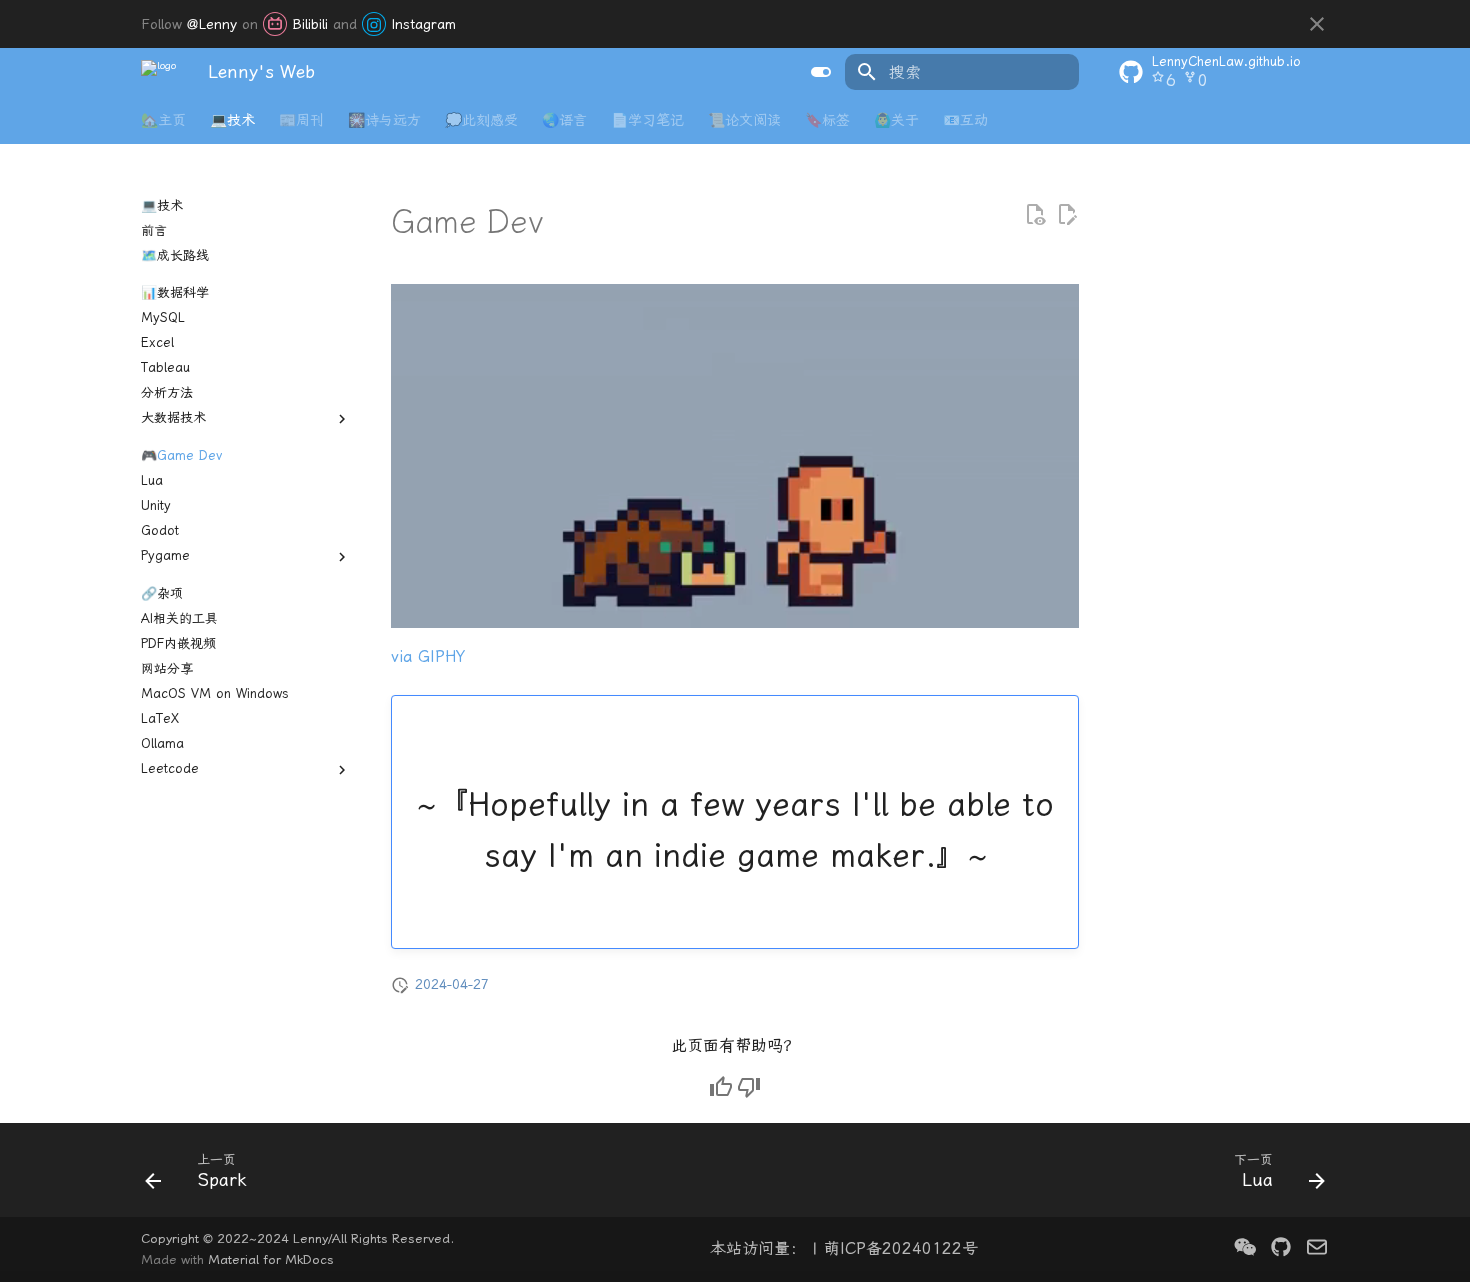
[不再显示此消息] (1317, 24)
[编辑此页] (1067, 215)
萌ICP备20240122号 (901, 1248)
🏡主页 (163, 120)
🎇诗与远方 (384, 120)
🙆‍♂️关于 (896, 120)
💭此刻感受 (481, 120)
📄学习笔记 (647, 120)
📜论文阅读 (744, 120)
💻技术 (232, 120)
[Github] (1281, 1249)
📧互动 (965, 120)
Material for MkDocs (271, 1259)
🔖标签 (827, 120)
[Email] (1317, 1249)
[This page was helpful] (721, 1087)
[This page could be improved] (749, 1087)
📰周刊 (301, 120)
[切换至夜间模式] (821, 72)
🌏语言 (564, 120)
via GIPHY (428, 656)
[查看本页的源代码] (1035, 215)
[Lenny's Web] (158, 72)
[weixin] (1245, 1249)
